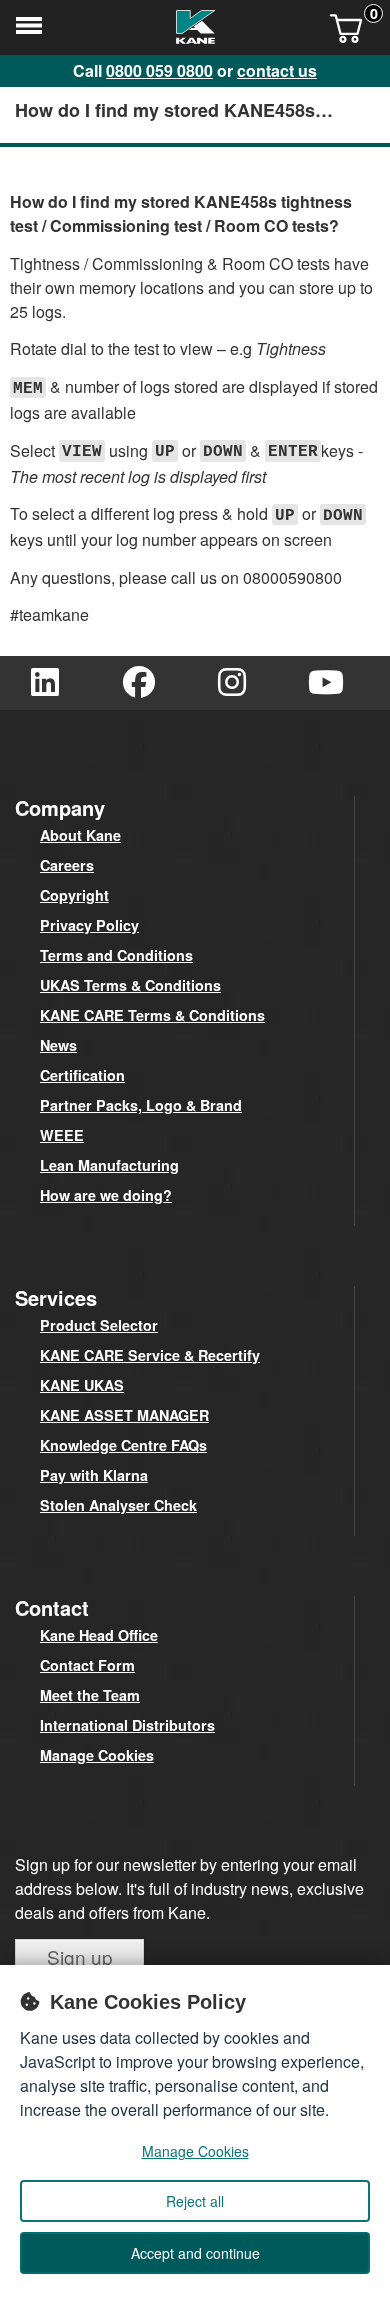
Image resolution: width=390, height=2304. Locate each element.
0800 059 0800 (159, 70)
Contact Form (87, 1665)
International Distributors (127, 1725)
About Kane (80, 835)
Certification (82, 1075)
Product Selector (99, 1325)
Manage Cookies (97, 1755)
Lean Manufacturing (109, 1165)
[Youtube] (326, 683)
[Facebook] (139, 683)
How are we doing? (106, 1195)
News (58, 1045)
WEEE (62, 1135)
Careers (67, 865)
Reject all (195, 2201)
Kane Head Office (99, 1635)
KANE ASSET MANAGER (124, 1415)
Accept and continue (195, 2253)
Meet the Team (90, 1695)
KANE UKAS (82, 1385)
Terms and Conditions (116, 955)
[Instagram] (232, 683)
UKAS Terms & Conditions (130, 985)
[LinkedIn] (45, 683)
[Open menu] (28, 30)
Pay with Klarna (94, 1475)
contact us (277, 70)
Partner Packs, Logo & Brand (141, 1105)
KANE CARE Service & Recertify (150, 1355)
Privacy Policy (89, 925)
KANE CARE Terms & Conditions (152, 1015)
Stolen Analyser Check (118, 1505)
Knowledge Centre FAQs (123, 1445)
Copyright (74, 895)
